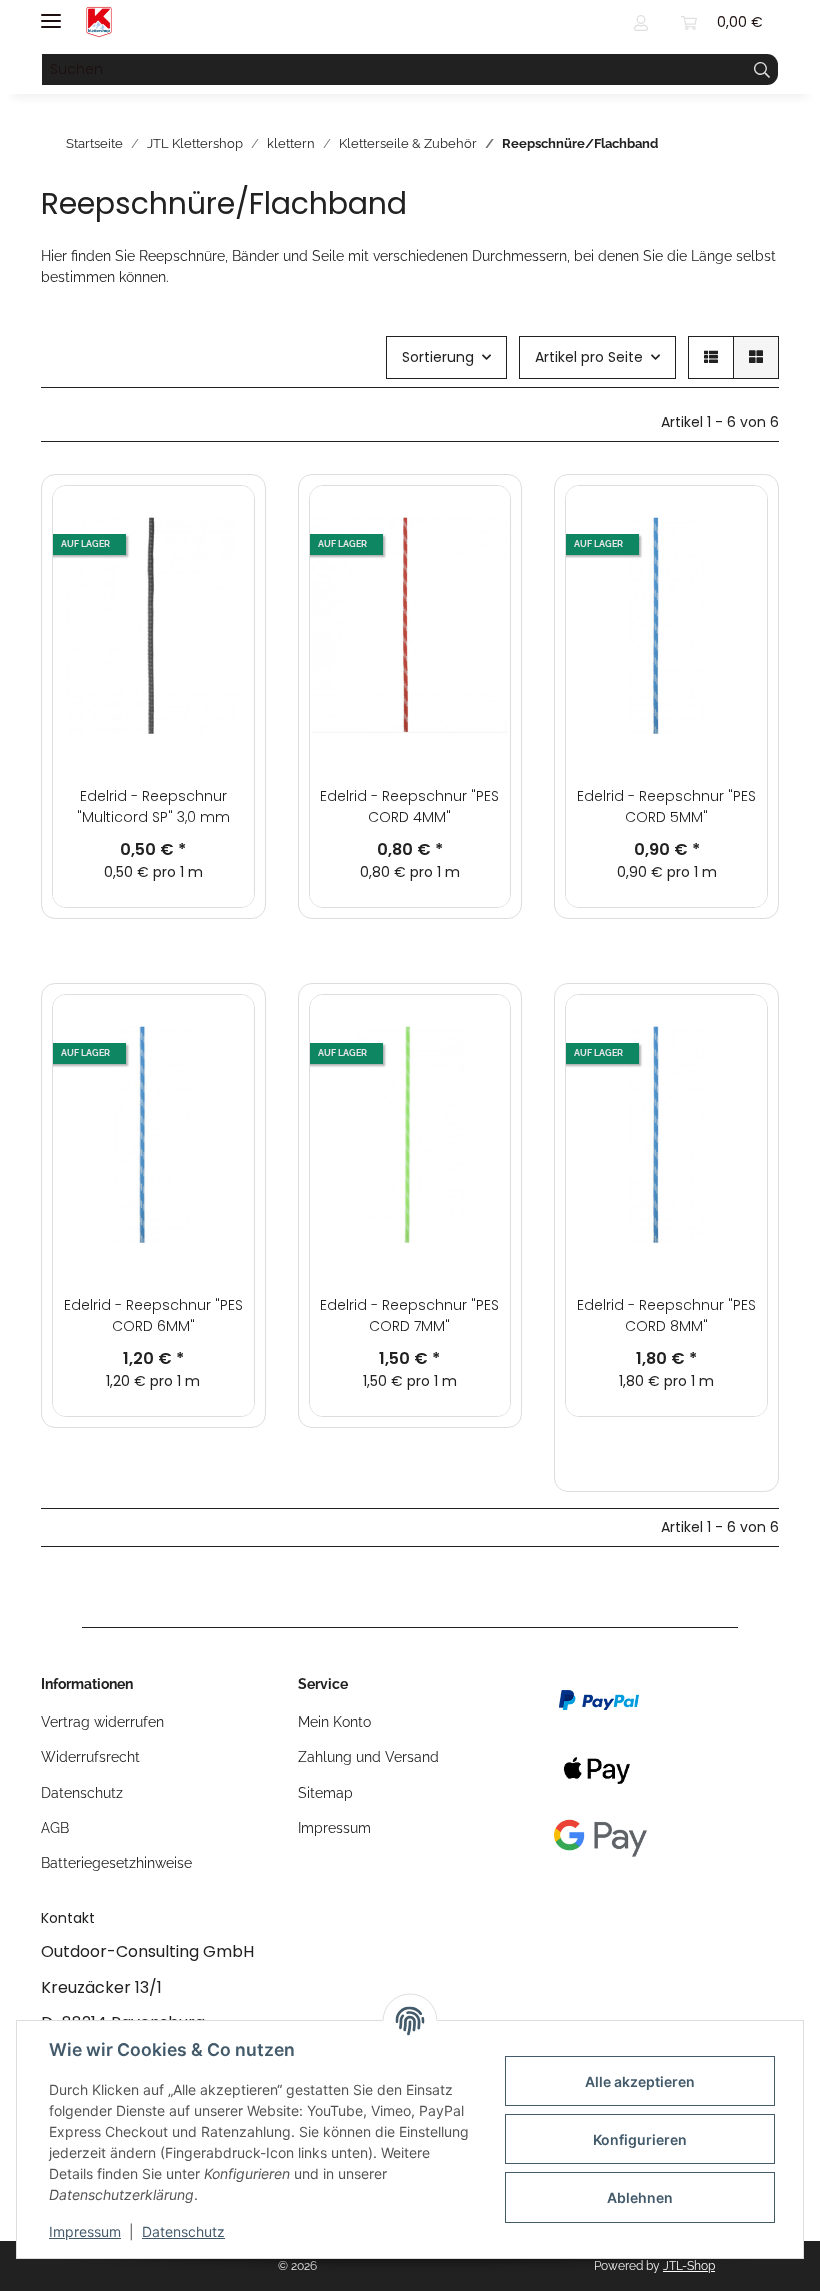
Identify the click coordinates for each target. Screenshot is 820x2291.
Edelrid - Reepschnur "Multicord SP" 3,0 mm (153, 806)
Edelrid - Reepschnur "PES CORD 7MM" (409, 1315)
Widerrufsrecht (90, 1757)
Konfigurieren (640, 2139)
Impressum (85, 2231)
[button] (641, 22)
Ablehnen (640, 2197)
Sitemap (325, 1793)
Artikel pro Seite (589, 357)
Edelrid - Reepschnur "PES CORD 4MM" (409, 806)
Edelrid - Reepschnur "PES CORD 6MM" (153, 1315)
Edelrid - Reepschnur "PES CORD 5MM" (666, 806)
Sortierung (438, 357)
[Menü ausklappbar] (51, 12)
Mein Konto (334, 1722)
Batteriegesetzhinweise (116, 1863)
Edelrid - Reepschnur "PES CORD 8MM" (666, 1315)
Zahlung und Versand (368, 1757)
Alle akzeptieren (640, 2081)
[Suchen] (762, 70)
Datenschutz (183, 2231)
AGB (55, 1828)
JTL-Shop (689, 2266)
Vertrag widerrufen (102, 1722)
